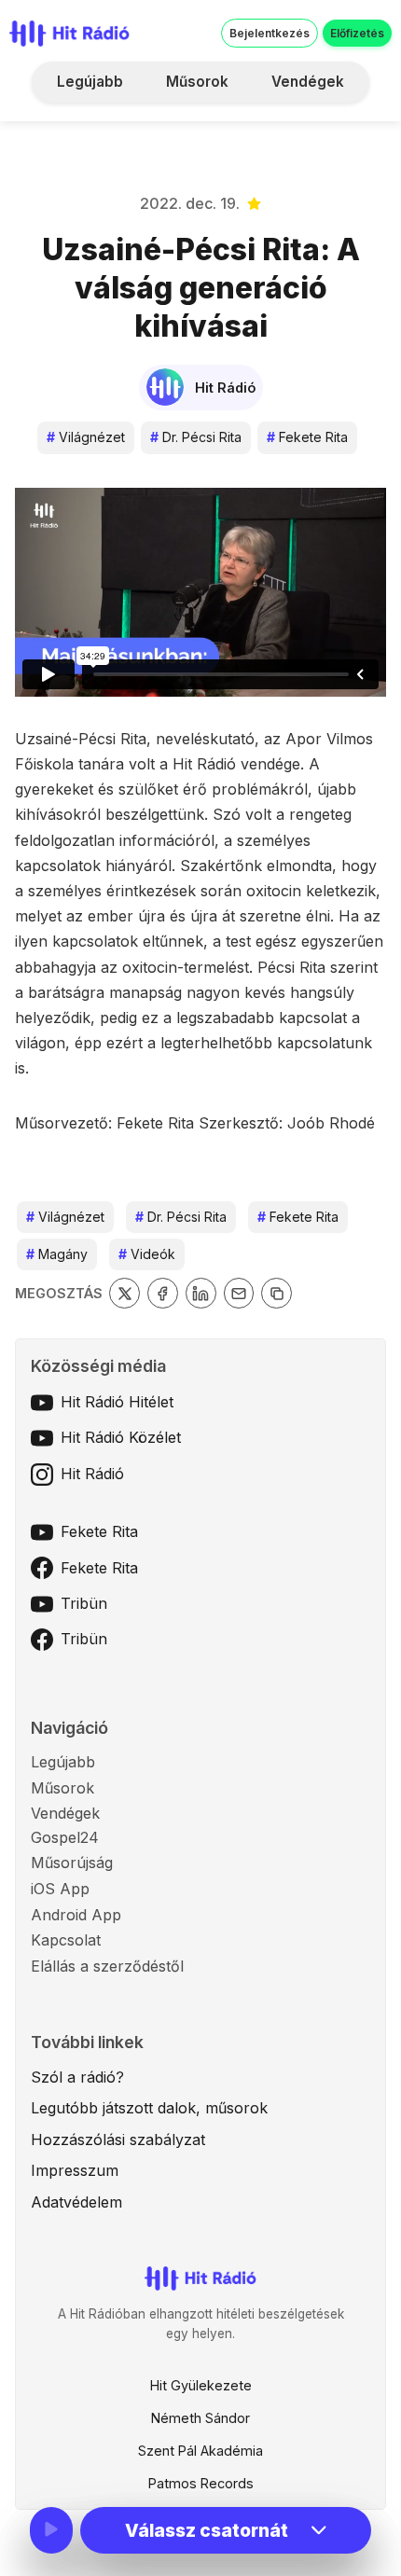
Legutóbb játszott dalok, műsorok (149, 2108)
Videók (147, 1254)
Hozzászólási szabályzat (118, 2140)
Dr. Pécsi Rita (196, 437)
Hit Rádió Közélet (121, 1437)
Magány (57, 1254)
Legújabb (90, 82)
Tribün (84, 1603)
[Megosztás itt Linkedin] (201, 1293)
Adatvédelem (76, 2202)
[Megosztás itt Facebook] (163, 1293)
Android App (76, 1915)
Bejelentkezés (270, 33)
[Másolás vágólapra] (277, 1293)
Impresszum (75, 2170)
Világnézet (86, 437)
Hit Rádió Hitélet (117, 1402)
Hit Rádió (92, 1474)
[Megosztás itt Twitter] (124, 1293)
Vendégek (308, 82)
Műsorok (197, 82)
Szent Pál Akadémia (200, 2451)
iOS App (60, 1889)
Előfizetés (357, 33)
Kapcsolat (66, 1940)
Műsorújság (72, 1863)
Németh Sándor (200, 2418)
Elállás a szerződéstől (107, 1966)
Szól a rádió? (77, 2077)
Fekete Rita (307, 437)
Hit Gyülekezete (201, 2385)
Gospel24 (65, 1837)
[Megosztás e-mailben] (239, 1293)
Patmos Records (201, 2483)
